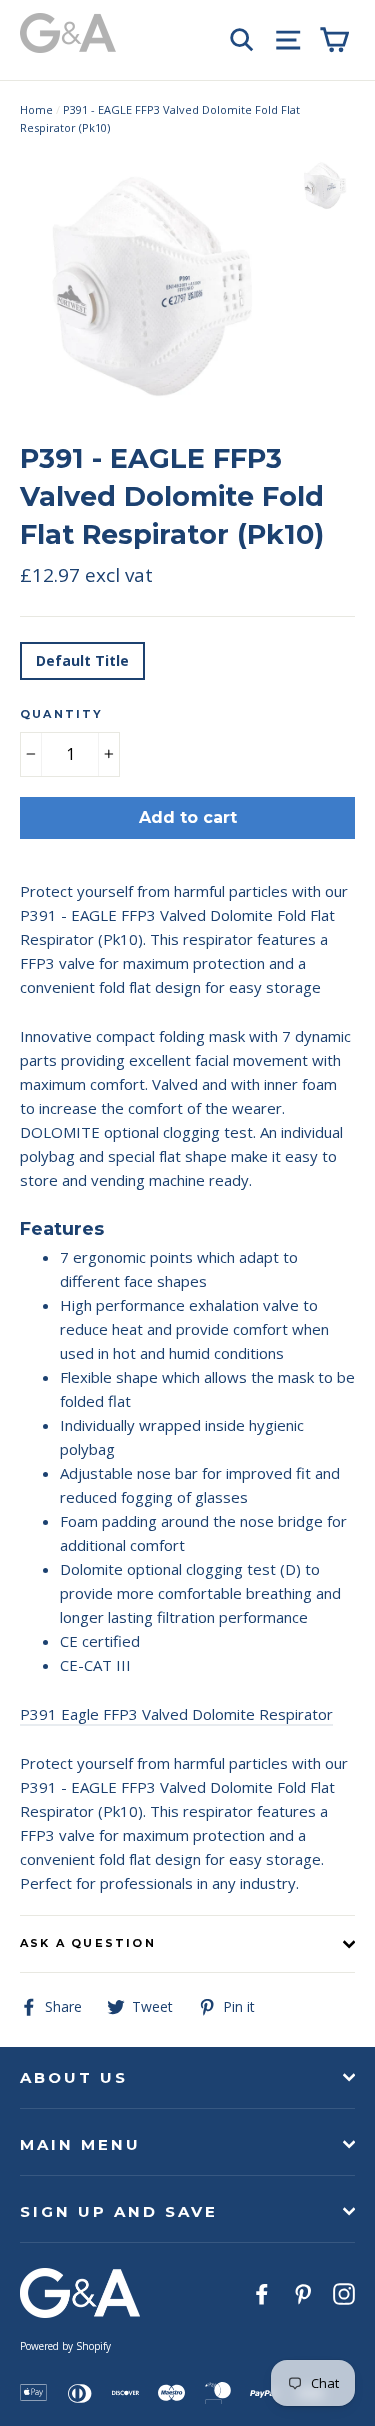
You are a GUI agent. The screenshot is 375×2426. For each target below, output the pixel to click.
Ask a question (88, 1943)
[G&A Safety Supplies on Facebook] (262, 2292)
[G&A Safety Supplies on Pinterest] (303, 2292)
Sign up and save (119, 2211)
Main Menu (80, 2144)
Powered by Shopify (65, 2346)
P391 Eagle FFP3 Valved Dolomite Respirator (176, 1714)
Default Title (82, 660)
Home (36, 109)
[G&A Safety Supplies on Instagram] (344, 2292)
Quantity (62, 714)
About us (74, 2077)
